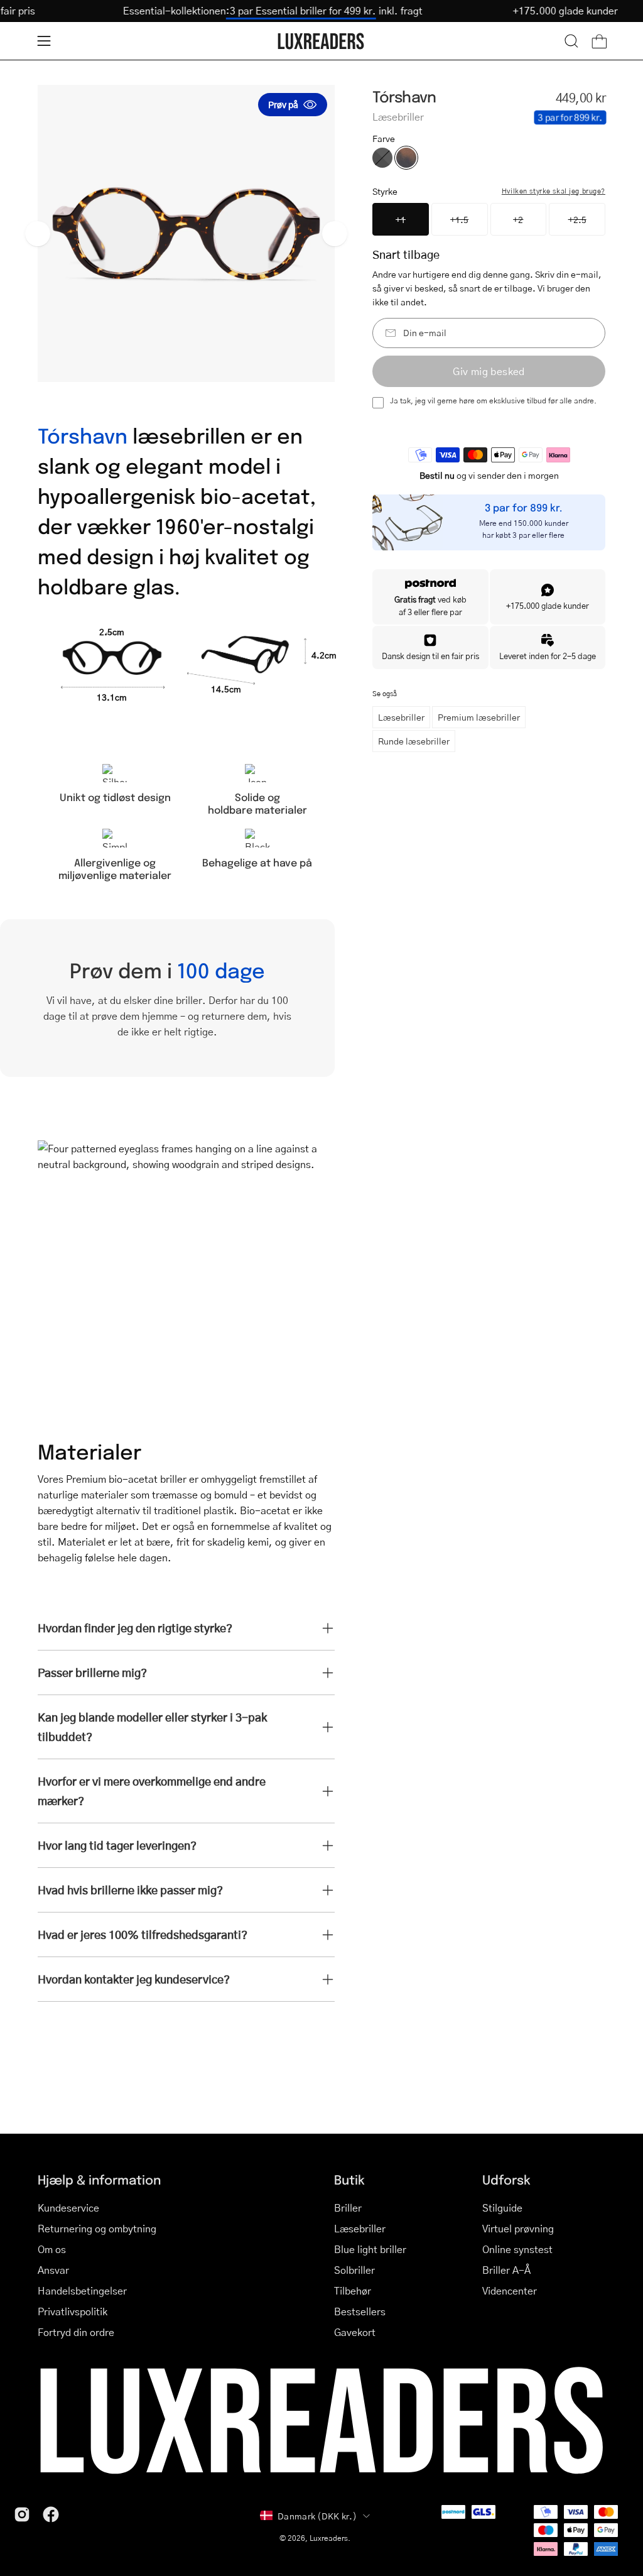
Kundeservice (68, 2208)
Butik (349, 2179)
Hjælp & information (99, 2179)
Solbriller (354, 2270)
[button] (571, 41)
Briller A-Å (506, 2270)
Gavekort (355, 2332)
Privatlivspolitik (73, 2311)
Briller (348, 2208)
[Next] (335, 234)
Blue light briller (370, 2249)
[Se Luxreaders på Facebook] (51, 2514)
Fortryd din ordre (76, 2332)
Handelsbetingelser (82, 2290)
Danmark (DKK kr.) (317, 2516)
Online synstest (517, 2249)
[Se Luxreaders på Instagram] (22, 2514)
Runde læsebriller (414, 741)
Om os (52, 2249)
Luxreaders (329, 2538)
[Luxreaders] (321, 41)
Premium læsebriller (479, 717)
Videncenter (510, 2290)
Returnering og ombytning (97, 2228)
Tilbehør (353, 2290)
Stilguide (502, 2208)
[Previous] (38, 234)
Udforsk (506, 2179)
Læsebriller (401, 717)
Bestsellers (360, 2311)
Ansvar (53, 2270)
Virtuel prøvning (518, 2228)
